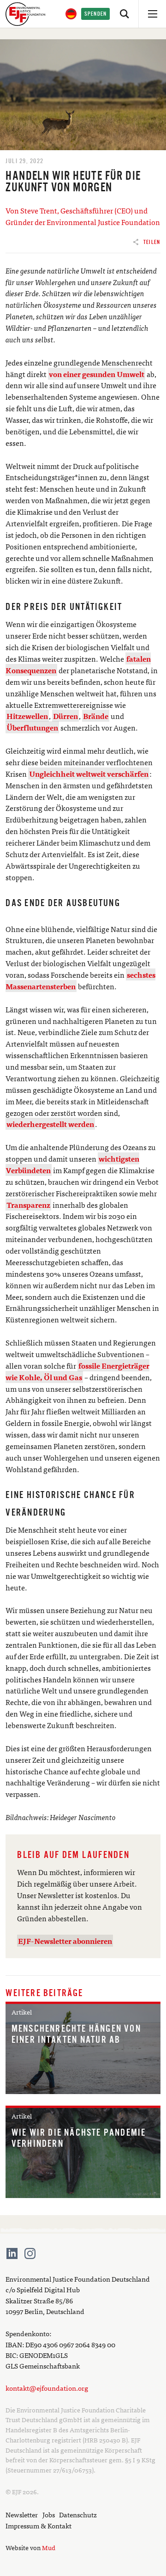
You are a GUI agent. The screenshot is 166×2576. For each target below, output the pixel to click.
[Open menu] (152, 14)
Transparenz (28, 1205)
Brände (96, 716)
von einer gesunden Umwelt (97, 374)
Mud (49, 2547)
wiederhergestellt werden (50, 1124)
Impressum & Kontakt (39, 2525)
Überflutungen (32, 727)
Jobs (49, 2514)
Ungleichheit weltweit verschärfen (89, 773)
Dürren (65, 716)
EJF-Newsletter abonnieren (65, 1941)
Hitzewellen (27, 716)
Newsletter (22, 2514)
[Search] (125, 14)
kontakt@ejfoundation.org (47, 2388)
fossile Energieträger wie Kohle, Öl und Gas (77, 1371)
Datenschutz (78, 2514)
